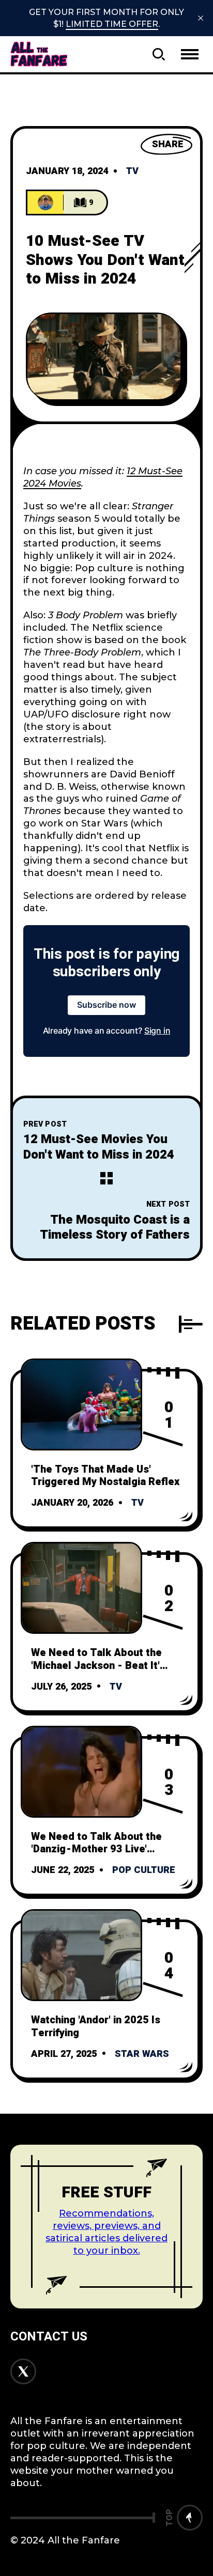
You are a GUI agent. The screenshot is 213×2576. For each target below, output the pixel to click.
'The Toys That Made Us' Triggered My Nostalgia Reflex (105, 1476)
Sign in (157, 1031)
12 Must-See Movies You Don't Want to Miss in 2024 (99, 1147)
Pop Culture (144, 1870)
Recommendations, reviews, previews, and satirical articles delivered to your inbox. (106, 2232)
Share (168, 144)
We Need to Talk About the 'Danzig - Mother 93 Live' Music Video (96, 1849)
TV (132, 171)
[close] (201, 18)
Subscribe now (106, 1005)
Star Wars (142, 2054)
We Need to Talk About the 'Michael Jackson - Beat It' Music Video (96, 1665)
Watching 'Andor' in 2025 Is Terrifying (96, 2026)
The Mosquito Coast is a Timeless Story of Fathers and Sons (115, 1235)
